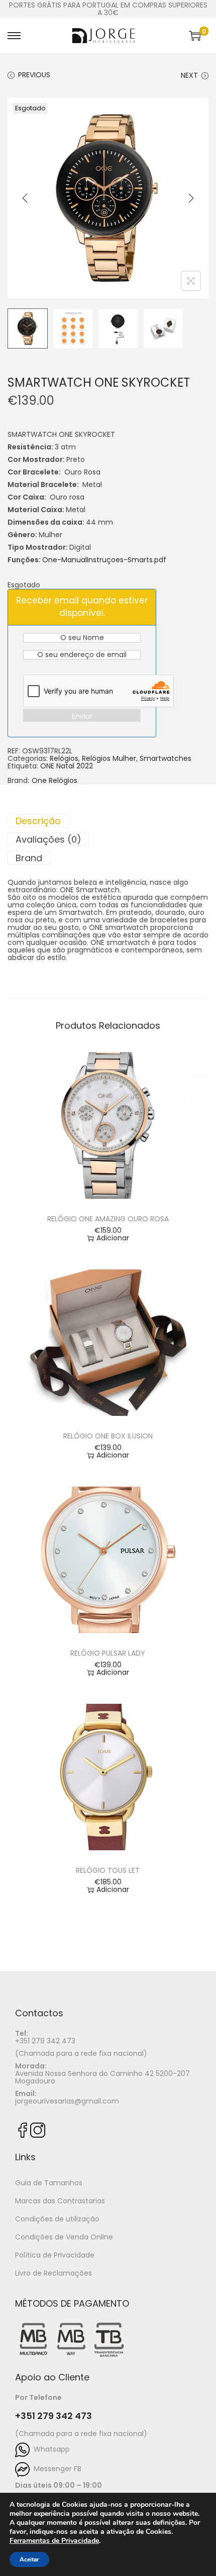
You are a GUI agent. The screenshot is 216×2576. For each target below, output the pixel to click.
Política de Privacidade (55, 2255)
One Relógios (55, 781)
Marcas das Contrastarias (60, 2201)
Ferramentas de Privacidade (54, 2541)
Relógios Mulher (109, 758)
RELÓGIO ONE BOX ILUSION (108, 1436)
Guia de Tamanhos (49, 2183)
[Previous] (25, 198)
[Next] (191, 198)
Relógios (64, 758)
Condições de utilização (57, 2219)
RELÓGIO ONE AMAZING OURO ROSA (108, 1219)
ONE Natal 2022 (67, 766)
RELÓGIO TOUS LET (108, 1870)
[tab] (108, 821)
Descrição (38, 821)
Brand (29, 858)
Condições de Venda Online (64, 2237)
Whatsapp (50, 2449)
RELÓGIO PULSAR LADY (108, 1653)
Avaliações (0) (48, 839)
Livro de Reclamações (53, 2273)
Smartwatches (166, 758)
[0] (195, 36)
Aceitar (29, 2559)
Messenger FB (56, 2469)
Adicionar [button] (113, 1238)
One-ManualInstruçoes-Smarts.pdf (104, 560)
